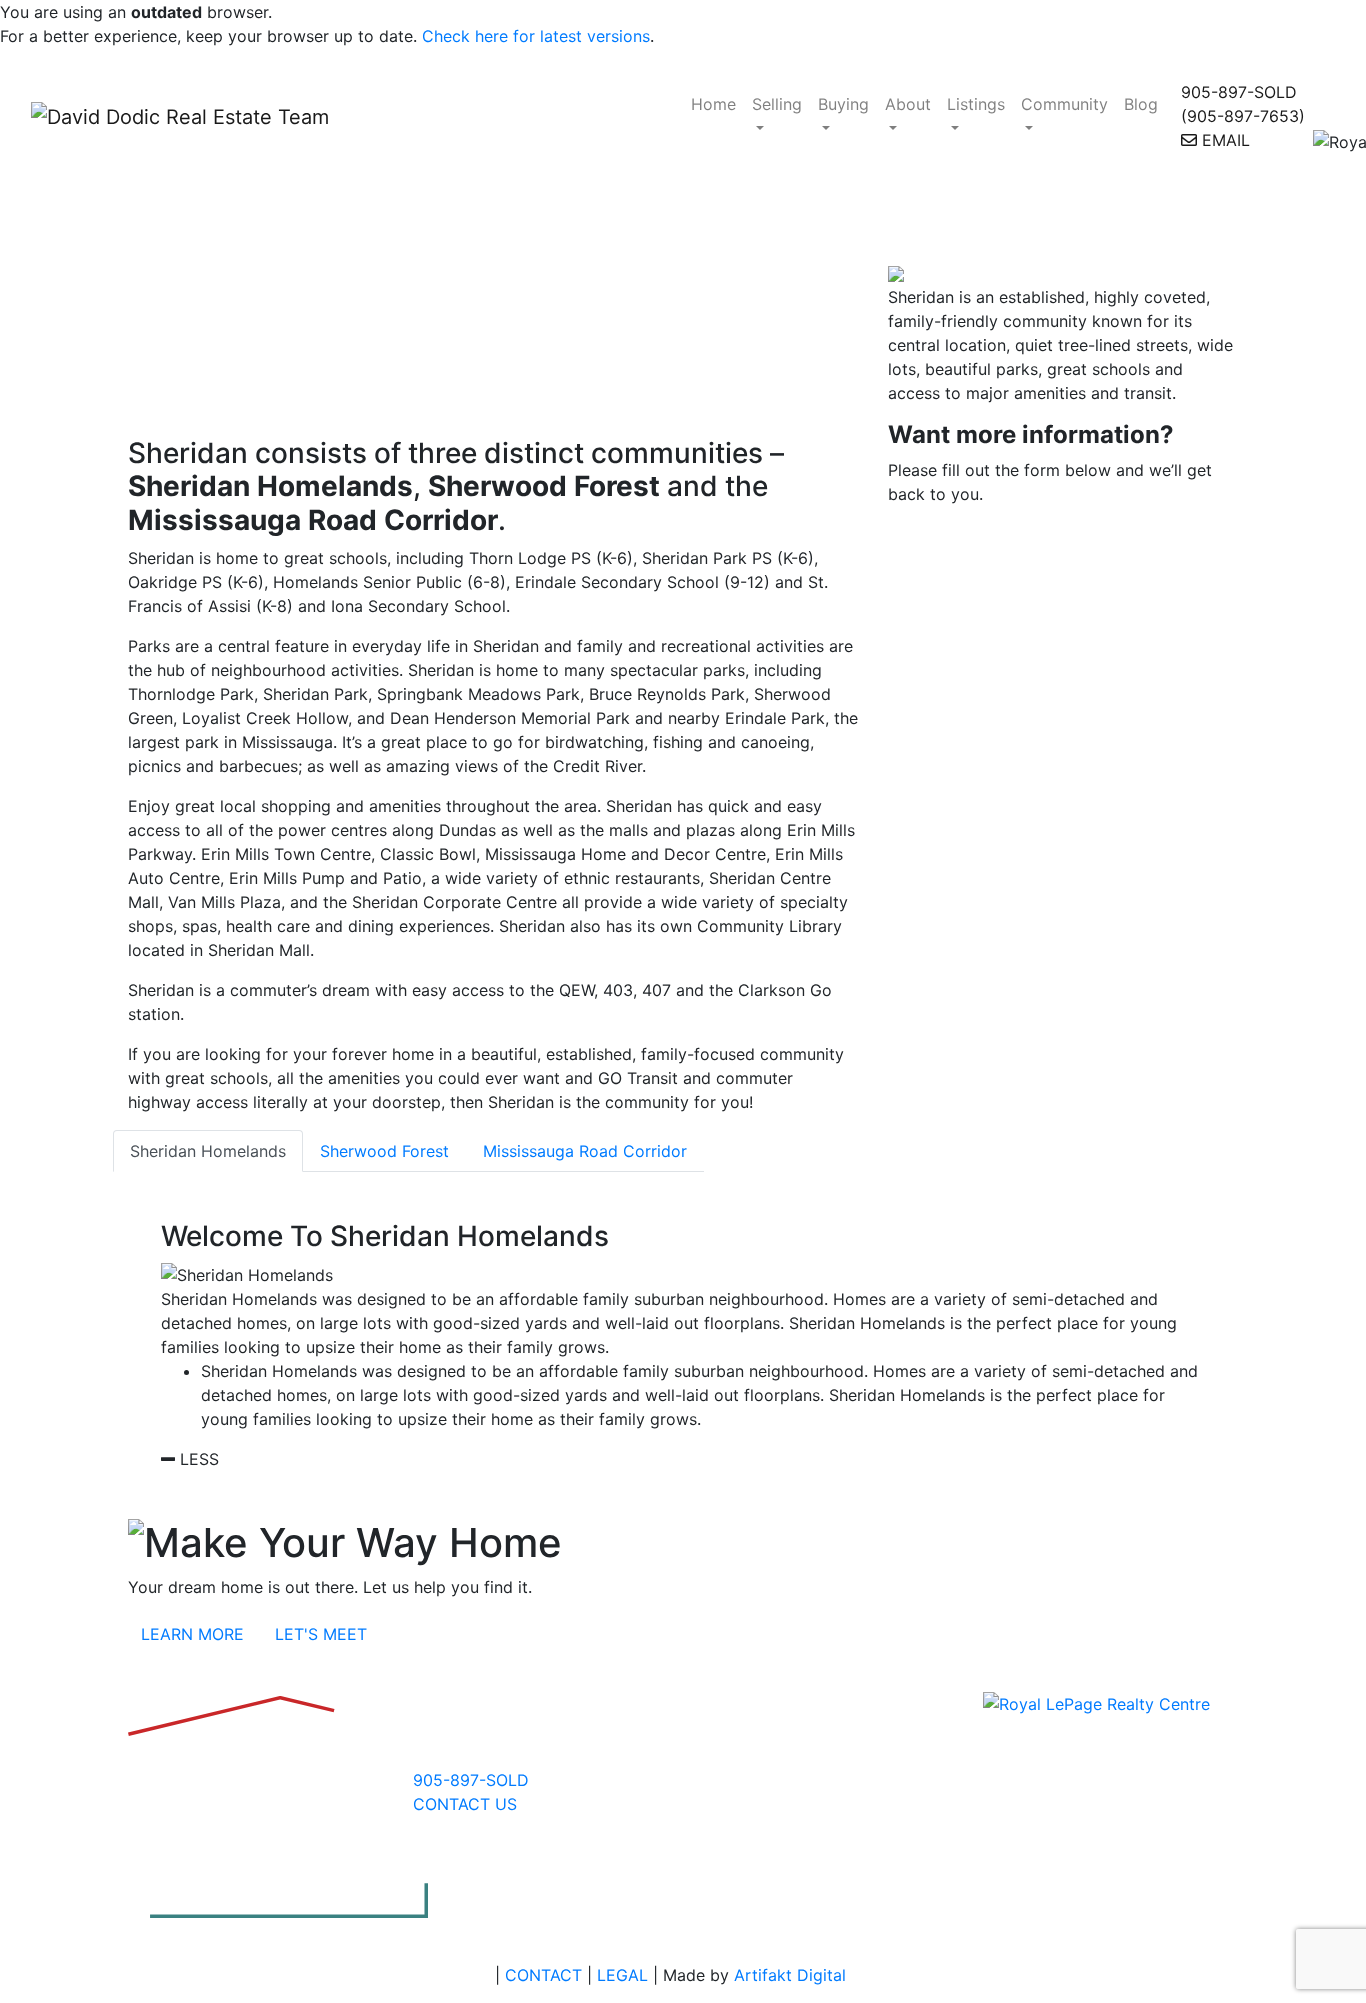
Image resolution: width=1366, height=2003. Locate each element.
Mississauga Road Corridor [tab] (585, 1151)
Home (713, 104)
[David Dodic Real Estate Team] (341, 116)
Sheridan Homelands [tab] (208, 1151)
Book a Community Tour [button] (138, 1672)
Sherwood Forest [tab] (384, 1151)
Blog (1141, 104)
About (908, 104)
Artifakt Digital (790, 1975)
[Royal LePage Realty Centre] (1096, 1703)
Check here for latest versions (536, 36)
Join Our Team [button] (1004, 1672)
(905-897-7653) (1243, 116)
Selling (777, 104)
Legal (622, 1975)
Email (1223, 140)
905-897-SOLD (1239, 92)
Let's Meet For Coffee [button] (583, 1672)
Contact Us (465, 1804)
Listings (976, 104)
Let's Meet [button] (321, 1634)
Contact (543, 1975)
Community (1064, 104)
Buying (843, 104)
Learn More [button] (192, 1634)
